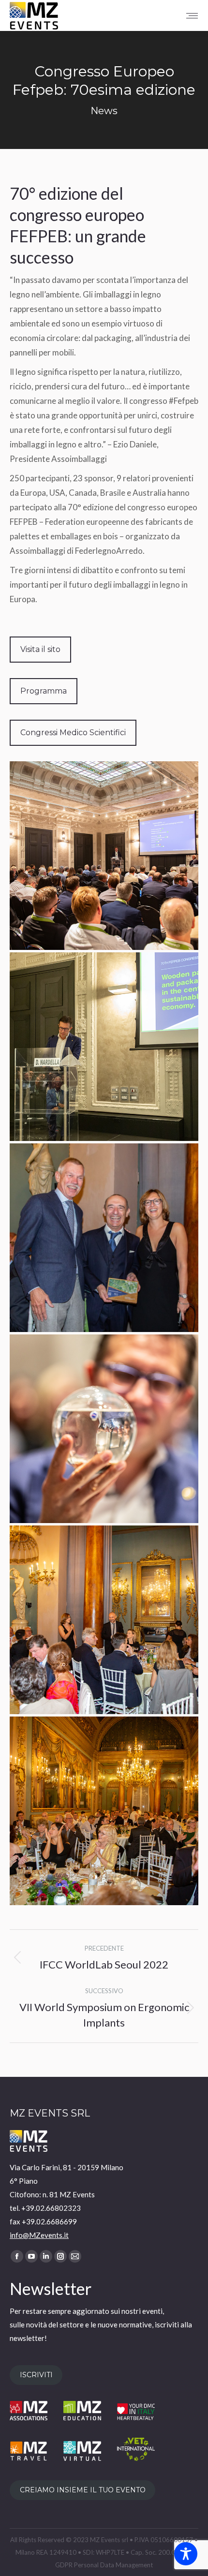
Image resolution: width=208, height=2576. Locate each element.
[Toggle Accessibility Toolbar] (186, 2554)
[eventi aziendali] (104, 1811)
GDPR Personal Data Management (104, 2565)
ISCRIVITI (36, 2375)
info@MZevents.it (39, 2235)
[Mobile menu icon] (192, 16)
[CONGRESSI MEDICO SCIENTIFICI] (104, 856)
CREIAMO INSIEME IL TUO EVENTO (83, 2490)
